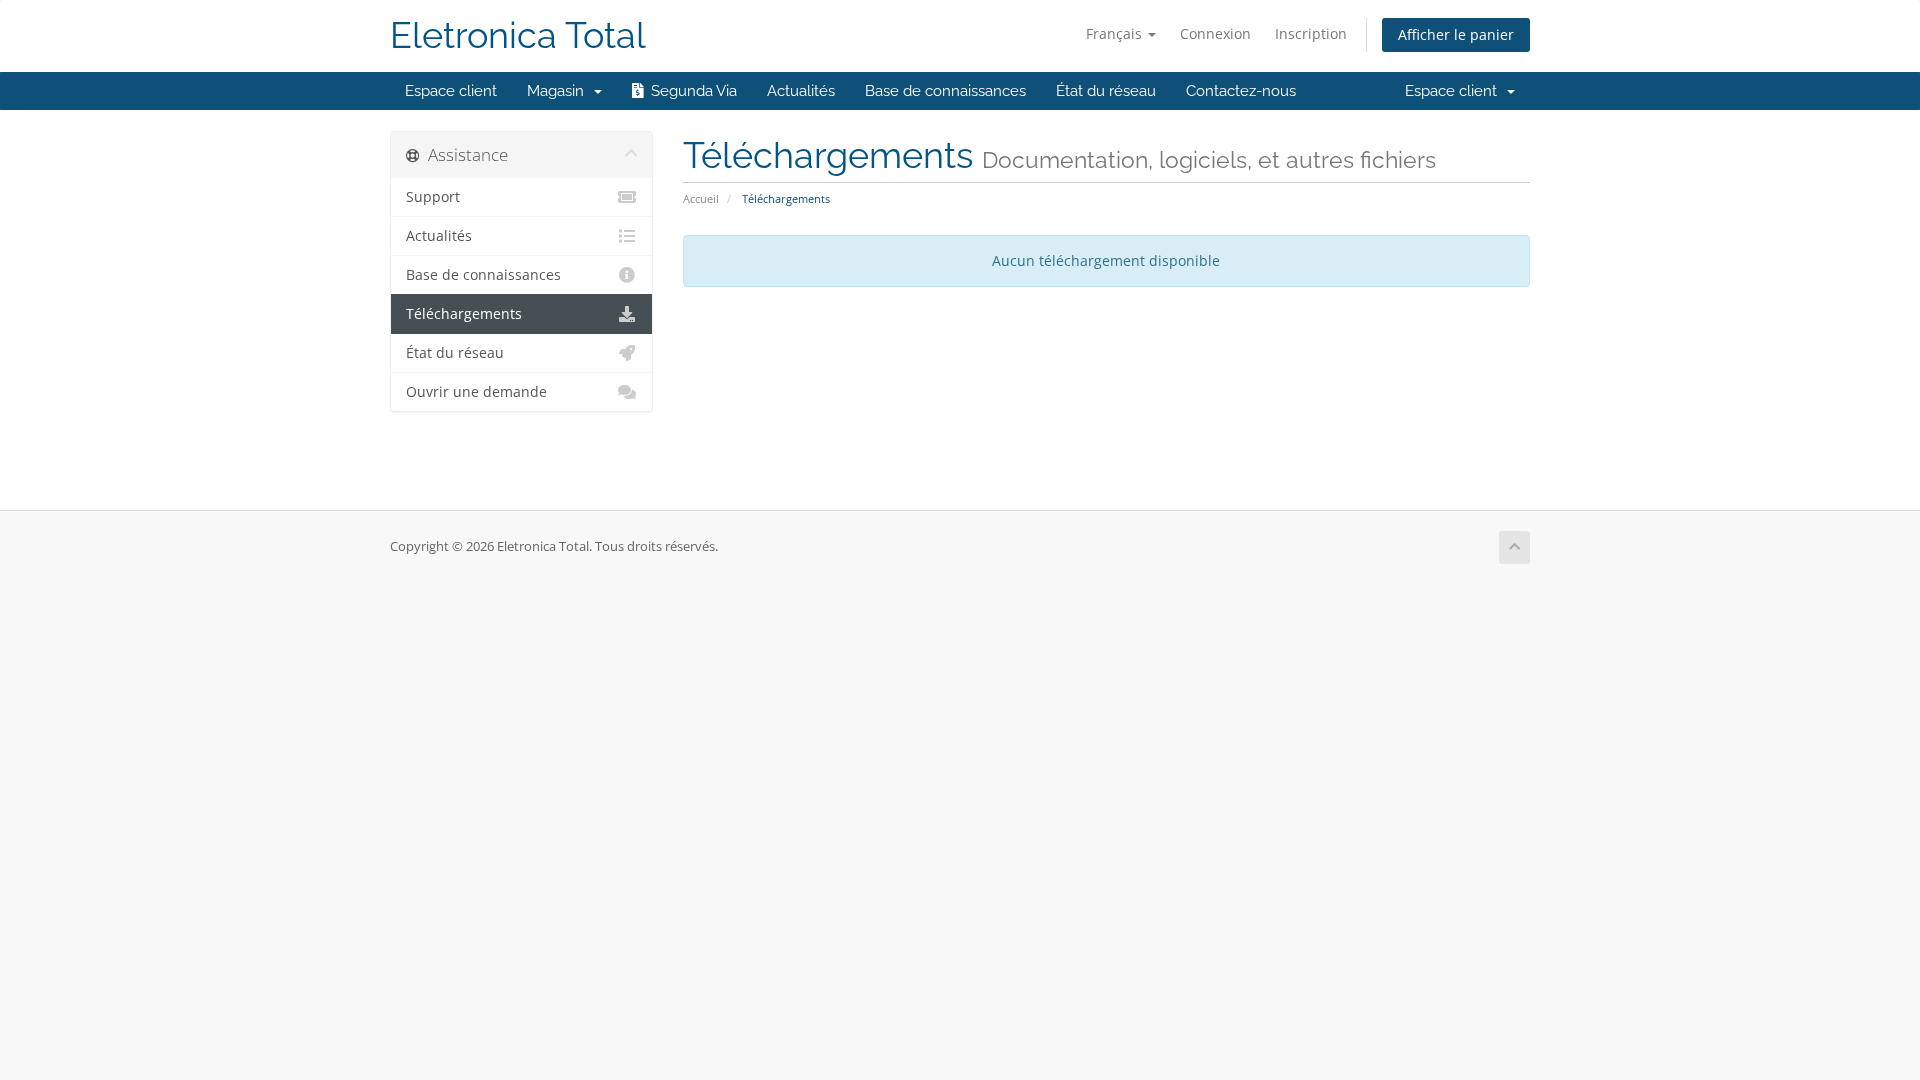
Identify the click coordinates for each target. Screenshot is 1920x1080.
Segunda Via (690, 91)
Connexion (1215, 33)
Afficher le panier (1456, 34)
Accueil (701, 198)
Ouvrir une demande (476, 392)
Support (433, 197)
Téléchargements (464, 314)
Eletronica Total (518, 35)
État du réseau (1106, 91)
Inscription (1311, 33)
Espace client (451, 91)
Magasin (559, 91)
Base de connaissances (945, 91)
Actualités (801, 91)
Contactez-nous (1241, 91)
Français (1116, 33)
